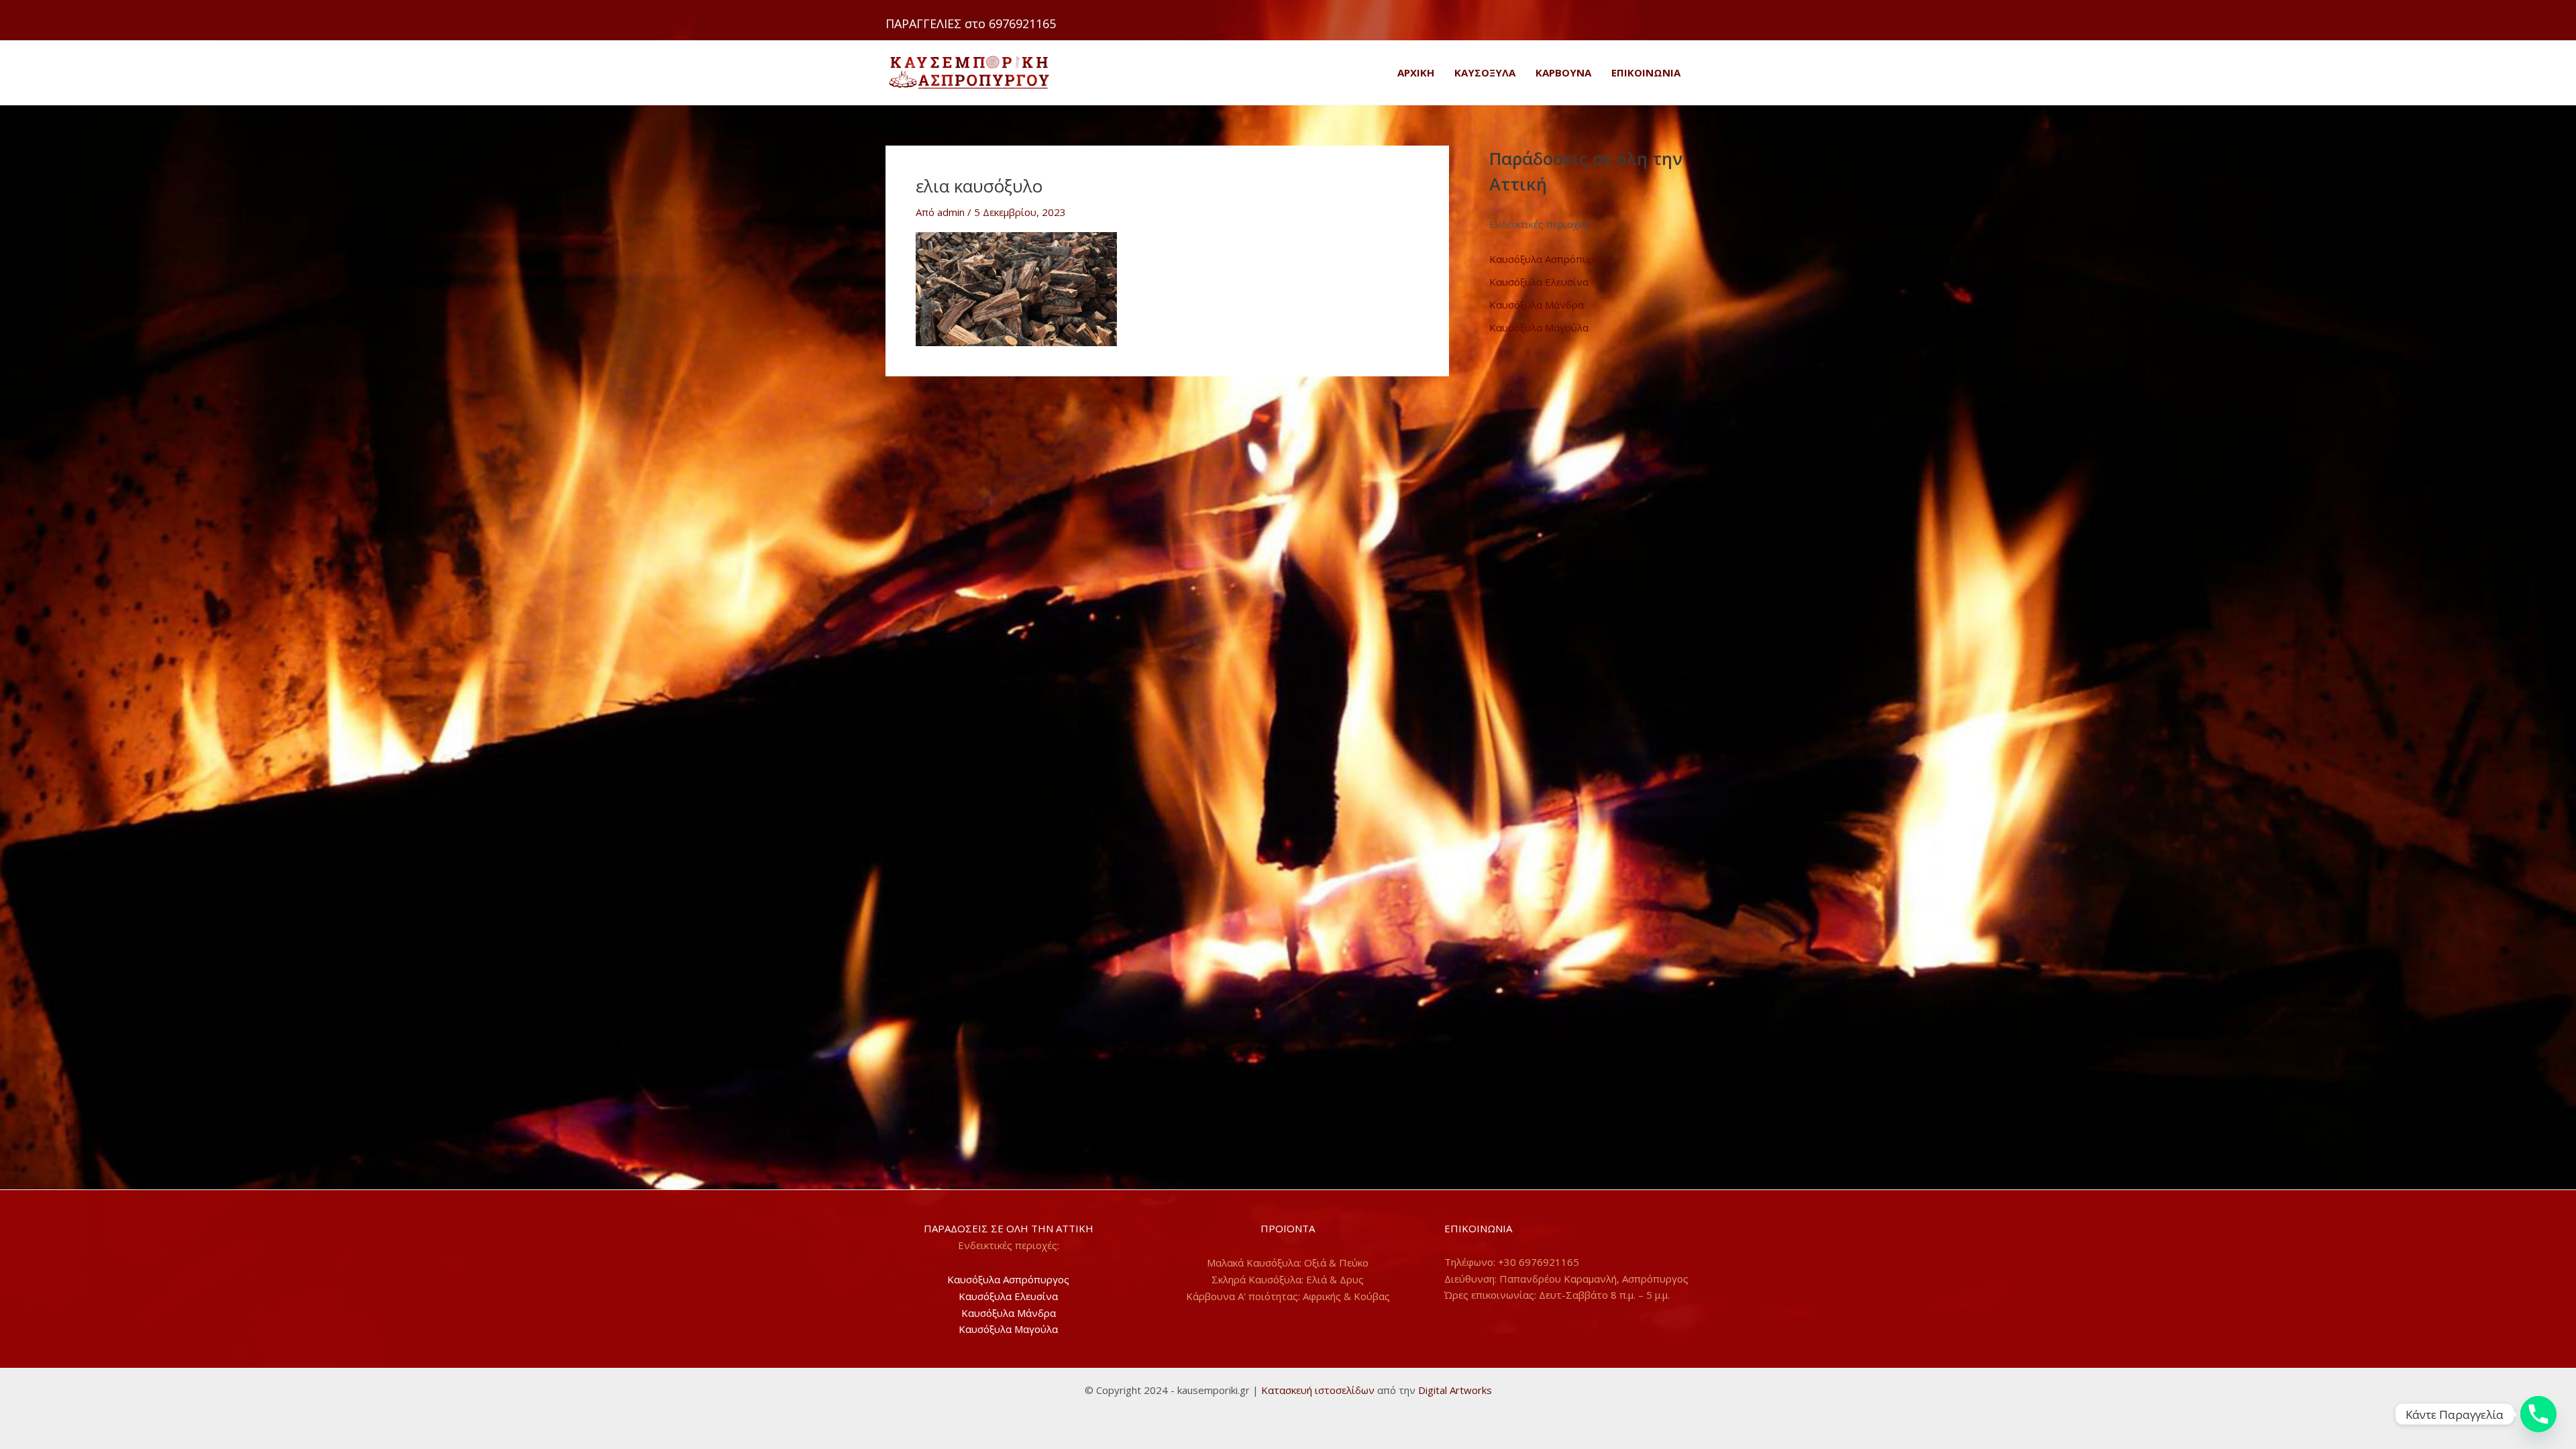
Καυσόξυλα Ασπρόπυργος (1550, 259)
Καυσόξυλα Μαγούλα (1539, 327)
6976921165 (1022, 23)
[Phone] (2538, 1414)
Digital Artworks (1455, 1390)
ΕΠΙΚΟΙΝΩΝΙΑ (1646, 72)
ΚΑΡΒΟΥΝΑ (1563, 72)
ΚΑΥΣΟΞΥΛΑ (1485, 72)
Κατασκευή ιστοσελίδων (1318, 1390)
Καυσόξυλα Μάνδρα (1537, 305)
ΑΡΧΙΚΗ (1416, 72)
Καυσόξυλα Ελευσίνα (1539, 282)
